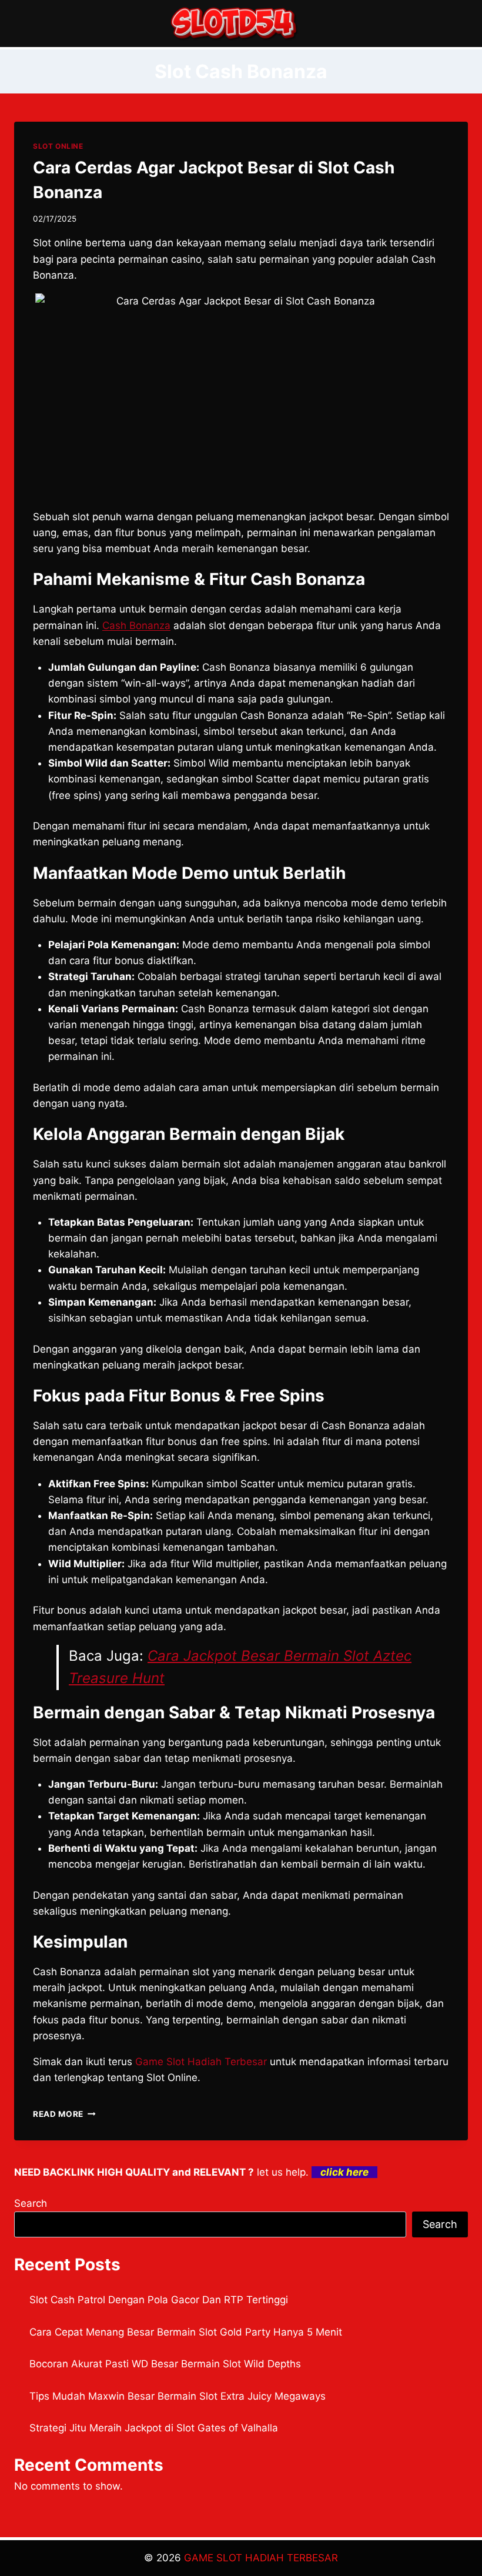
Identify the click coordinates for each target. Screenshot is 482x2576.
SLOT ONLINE (58, 146)
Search (31, 2203)
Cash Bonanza (136, 625)
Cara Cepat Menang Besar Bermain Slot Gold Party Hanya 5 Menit (186, 2332)
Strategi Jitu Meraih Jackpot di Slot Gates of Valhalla (154, 2428)
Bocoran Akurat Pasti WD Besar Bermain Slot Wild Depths (165, 2364)
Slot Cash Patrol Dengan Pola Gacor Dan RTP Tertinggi (159, 2300)
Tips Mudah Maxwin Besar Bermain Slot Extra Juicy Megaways (178, 2396)
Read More (64, 2114)
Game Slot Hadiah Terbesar (201, 2062)
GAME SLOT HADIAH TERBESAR (261, 2558)
